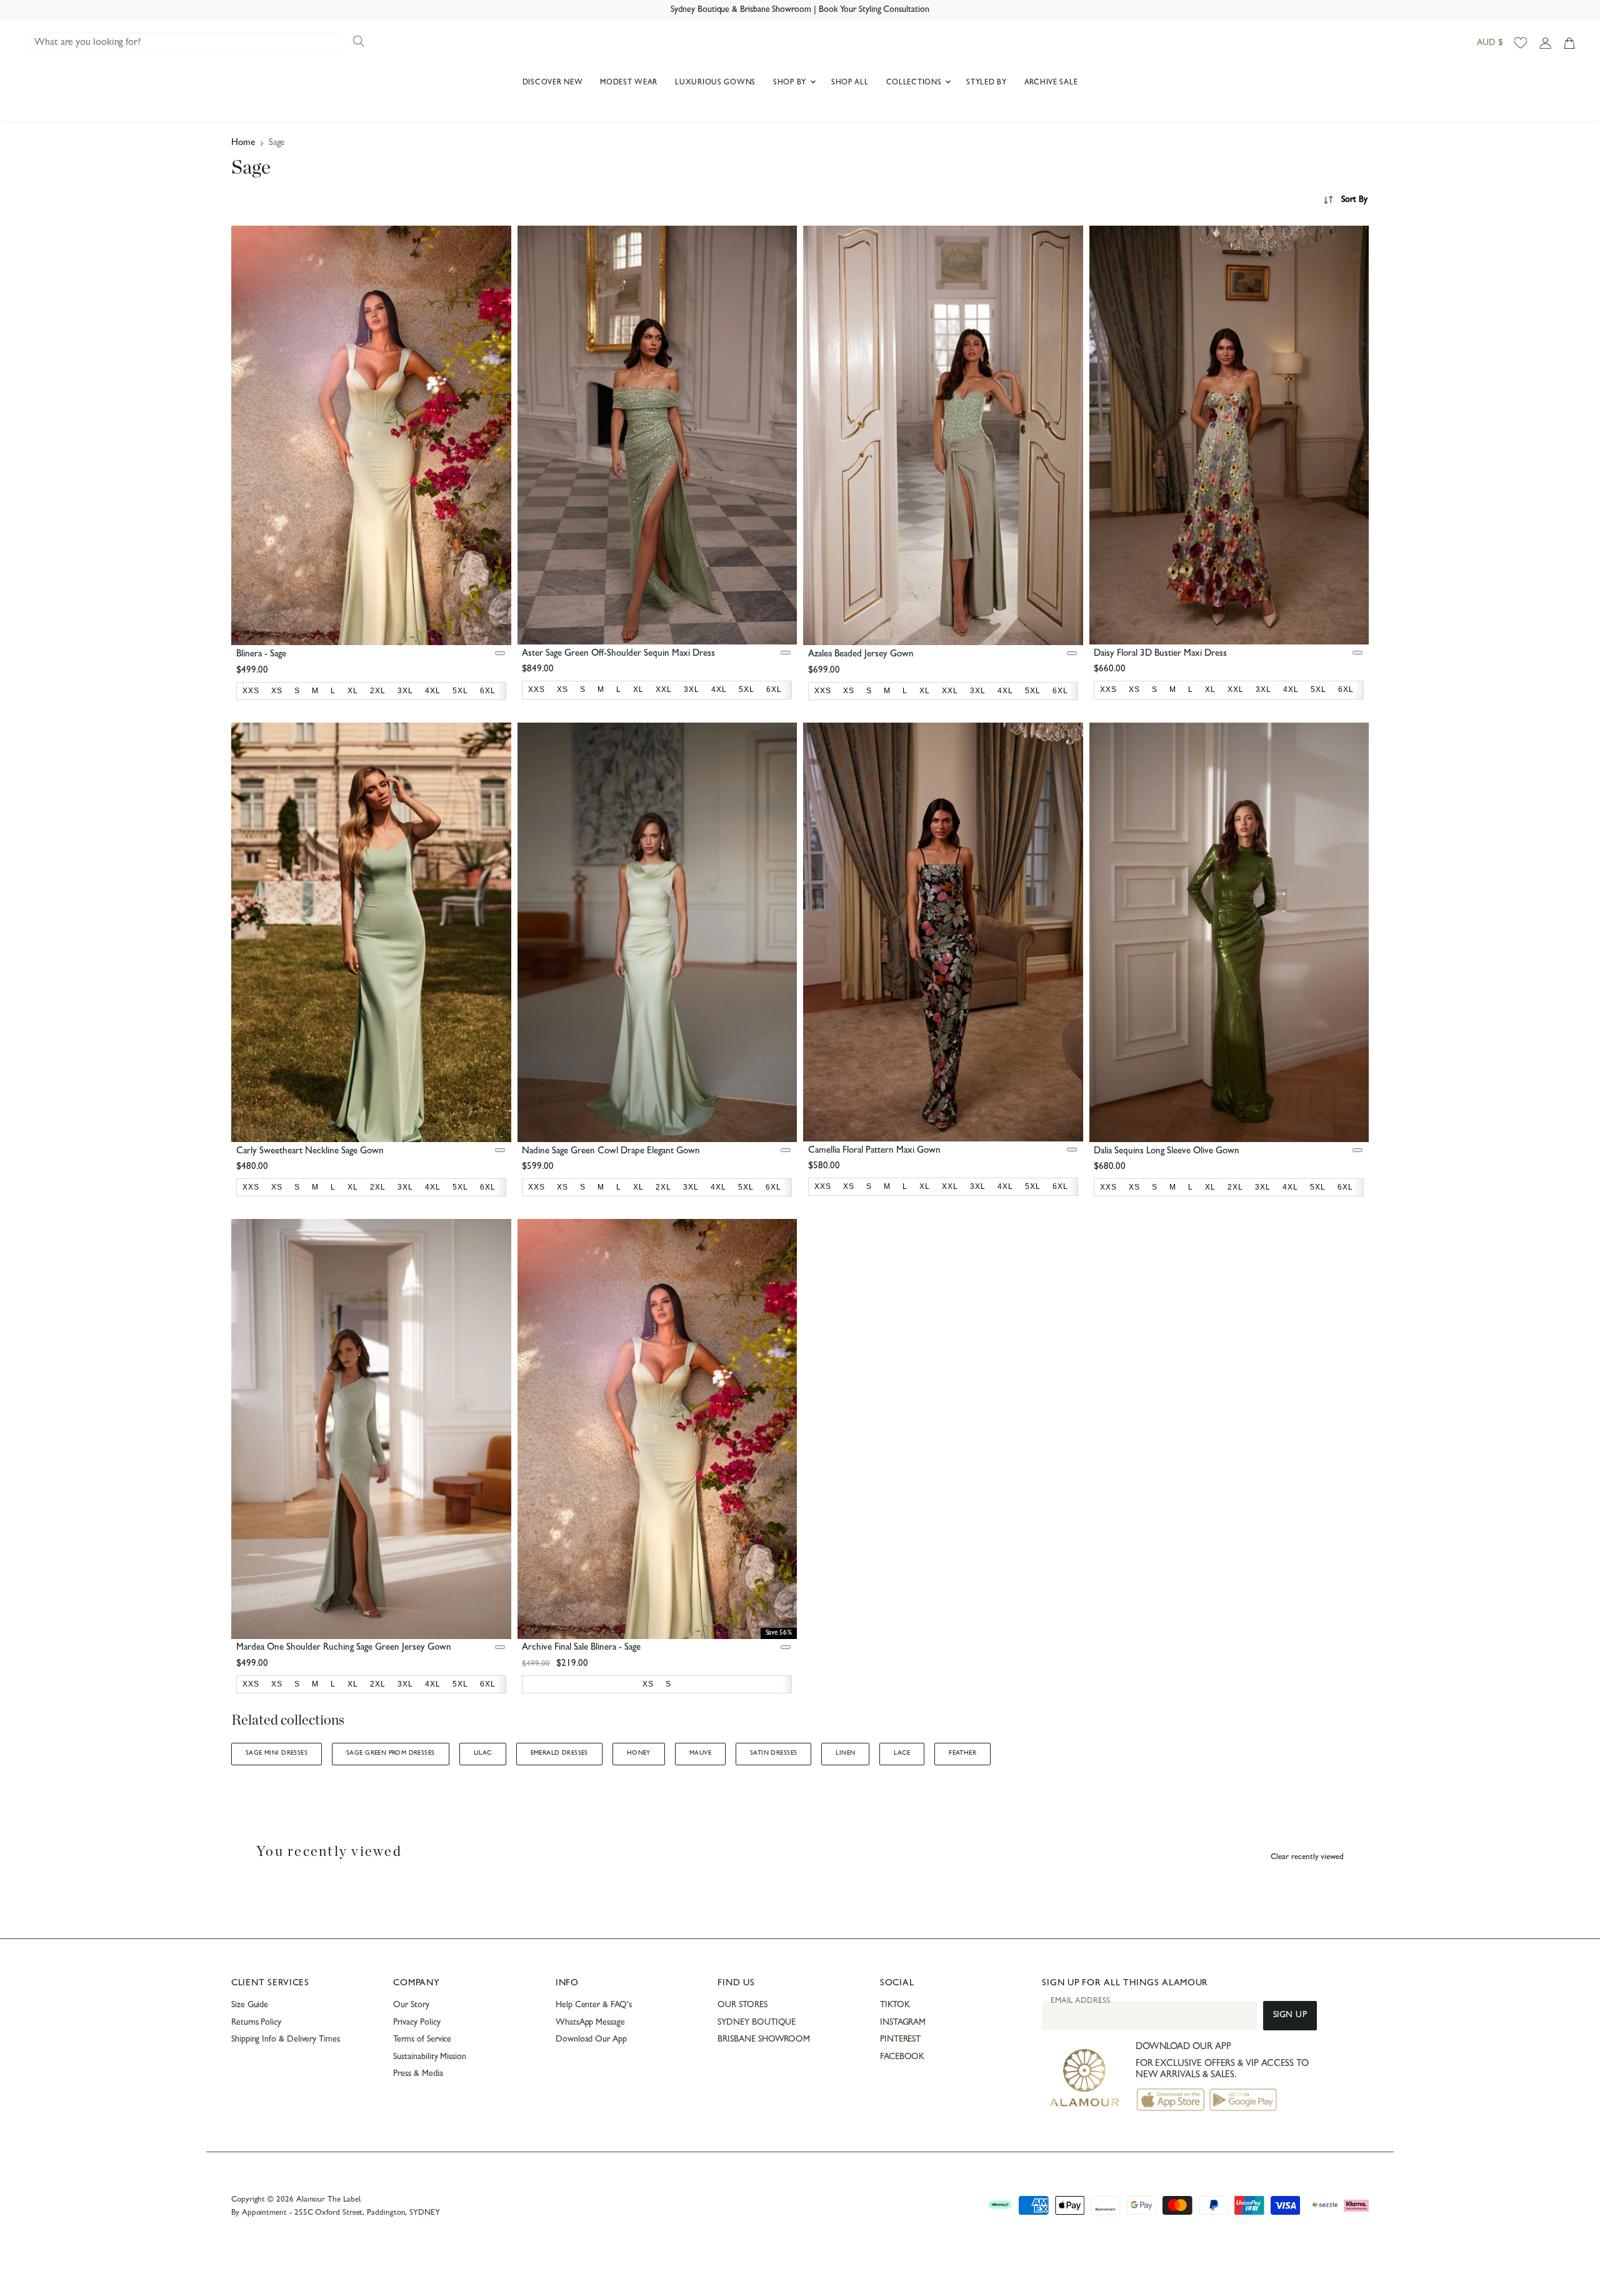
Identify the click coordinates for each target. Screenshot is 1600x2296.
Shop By (791, 83)
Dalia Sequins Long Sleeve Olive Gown (1167, 1152)
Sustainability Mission (429, 2057)
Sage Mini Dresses (277, 1753)
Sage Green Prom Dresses (391, 1753)
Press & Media (418, 2074)
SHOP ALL (850, 83)
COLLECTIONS (915, 83)
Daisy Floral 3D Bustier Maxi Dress (1160, 654)
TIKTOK (895, 2005)
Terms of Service (422, 2040)
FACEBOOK (902, 2057)
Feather (962, 1753)
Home (243, 143)
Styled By (986, 83)
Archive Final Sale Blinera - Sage (581, 1648)
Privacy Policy (417, 2023)
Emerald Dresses (559, 1753)
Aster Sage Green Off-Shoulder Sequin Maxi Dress (618, 654)
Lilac (483, 1753)
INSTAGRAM (903, 2023)
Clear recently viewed (1307, 1857)
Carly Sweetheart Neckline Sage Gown (310, 1152)
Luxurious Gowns (715, 83)
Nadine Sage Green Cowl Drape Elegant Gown (611, 1152)
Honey (639, 1753)
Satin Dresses (773, 1753)
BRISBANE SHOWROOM (764, 2040)
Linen (845, 1753)
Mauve (700, 1753)
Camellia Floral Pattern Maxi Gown (874, 1151)
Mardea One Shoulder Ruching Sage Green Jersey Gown (344, 1648)
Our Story (411, 2005)
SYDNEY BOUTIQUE (757, 2023)
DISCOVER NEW (553, 83)
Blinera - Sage (261, 655)
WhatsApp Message (590, 2023)
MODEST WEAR (629, 83)
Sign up (1290, 2016)
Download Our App (591, 2040)
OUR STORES (742, 2005)
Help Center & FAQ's (594, 2005)
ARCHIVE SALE (1051, 83)
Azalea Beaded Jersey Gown (861, 655)
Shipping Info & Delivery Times (286, 2040)
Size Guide (250, 2005)
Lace (902, 1753)
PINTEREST (900, 2040)
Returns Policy (256, 2023)
